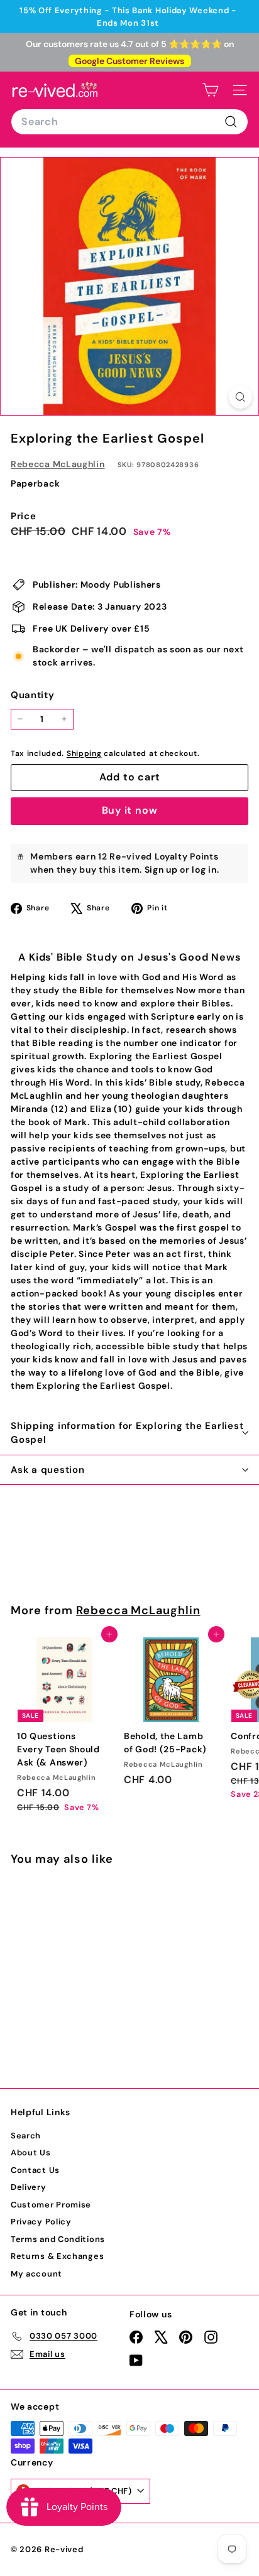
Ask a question (48, 1470)
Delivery (29, 2187)
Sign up (161, 870)
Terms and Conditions (58, 2239)
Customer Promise (51, 2205)
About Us (31, 2153)
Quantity (33, 695)
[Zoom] (240, 397)
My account (36, 2274)
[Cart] (210, 90)
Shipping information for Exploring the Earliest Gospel (127, 1433)
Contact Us (35, 2170)
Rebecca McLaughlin (58, 464)
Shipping (84, 753)
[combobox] (129, 122)
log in (204, 870)
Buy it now (130, 810)
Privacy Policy (41, 2222)
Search (26, 2136)
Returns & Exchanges (57, 2256)
